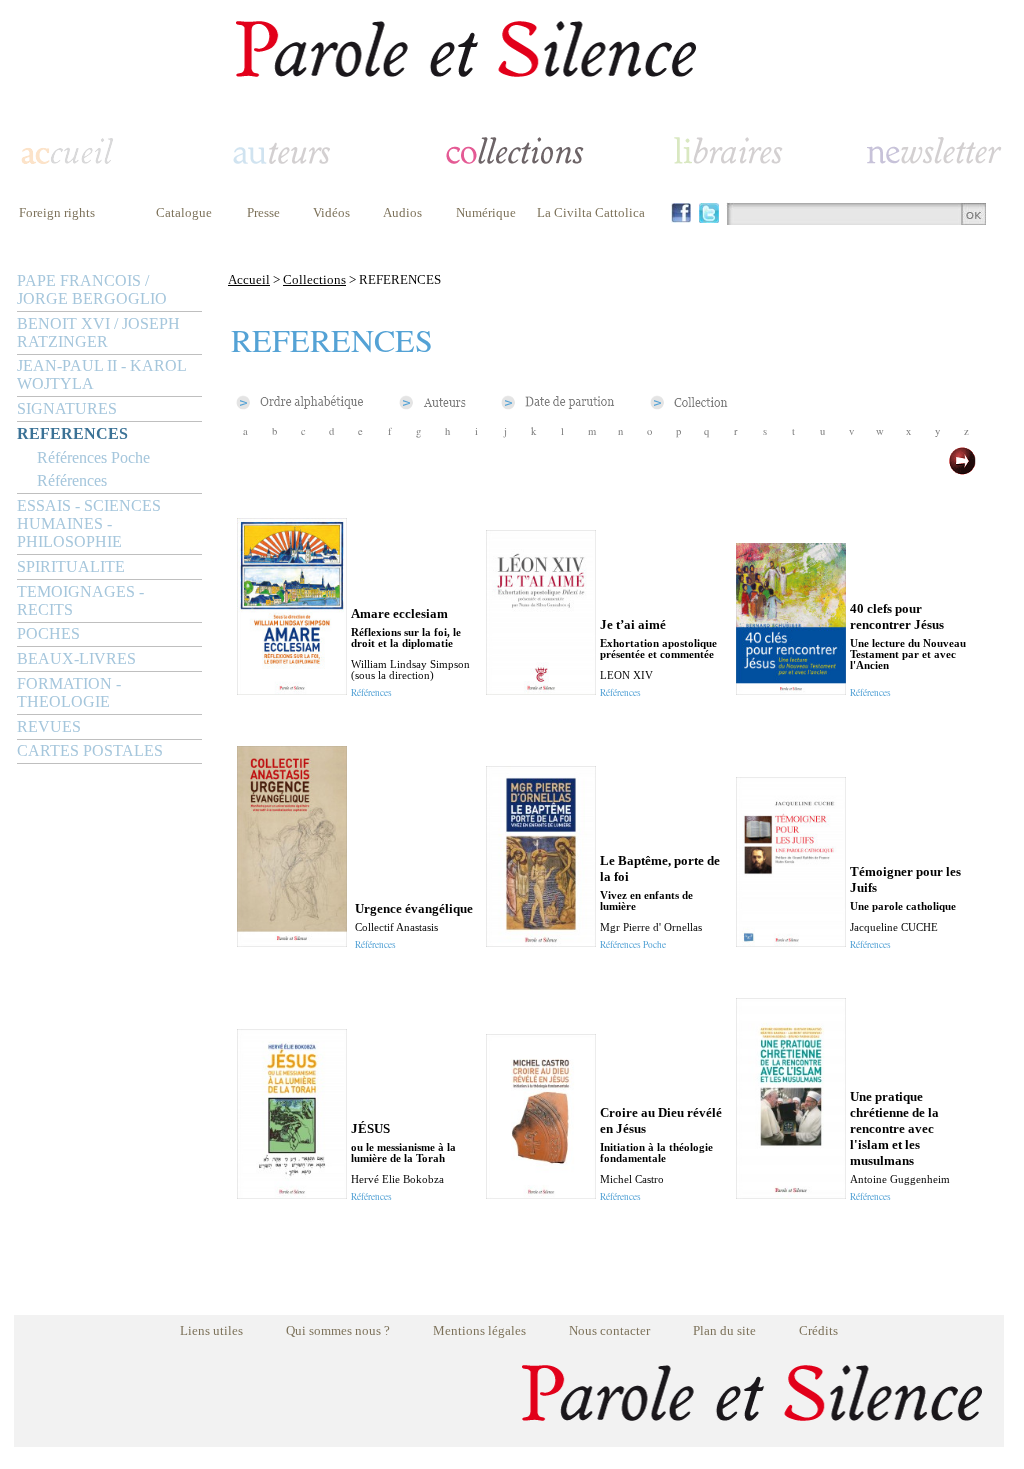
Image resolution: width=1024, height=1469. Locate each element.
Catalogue (184, 212)
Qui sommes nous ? (338, 1330)
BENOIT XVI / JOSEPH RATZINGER (98, 332)
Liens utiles (211, 1330)
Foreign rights (57, 212)
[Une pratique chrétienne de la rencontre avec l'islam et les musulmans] (791, 1193)
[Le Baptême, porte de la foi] (541, 941)
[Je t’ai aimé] (541, 689)
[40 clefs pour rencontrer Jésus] (791, 689)
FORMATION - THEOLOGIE (69, 692)
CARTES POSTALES (90, 750)
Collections (314, 279)
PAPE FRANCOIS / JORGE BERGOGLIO (92, 289)
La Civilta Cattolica (591, 212)
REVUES (49, 726)
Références (72, 480)
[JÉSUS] (292, 1193)
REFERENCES (72, 433)
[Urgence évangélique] (292, 941)
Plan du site (724, 1330)
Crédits (818, 1330)
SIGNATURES (67, 408)
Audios (402, 212)
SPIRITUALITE (71, 566)
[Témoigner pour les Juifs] (791, 941)
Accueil (249, 279)
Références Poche (93, 457)
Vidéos (331, 212)
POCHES (48, 633)
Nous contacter (609, 1330)
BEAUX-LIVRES (76, 658)
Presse (263, 212)
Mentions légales (479, 1330)
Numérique (486, 212)
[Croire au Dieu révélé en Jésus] (541, 1193)
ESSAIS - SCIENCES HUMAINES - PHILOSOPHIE (89, 523)
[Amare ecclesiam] (292, 689)
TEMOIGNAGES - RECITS (80, 600)
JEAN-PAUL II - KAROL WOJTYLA (101, 374)
